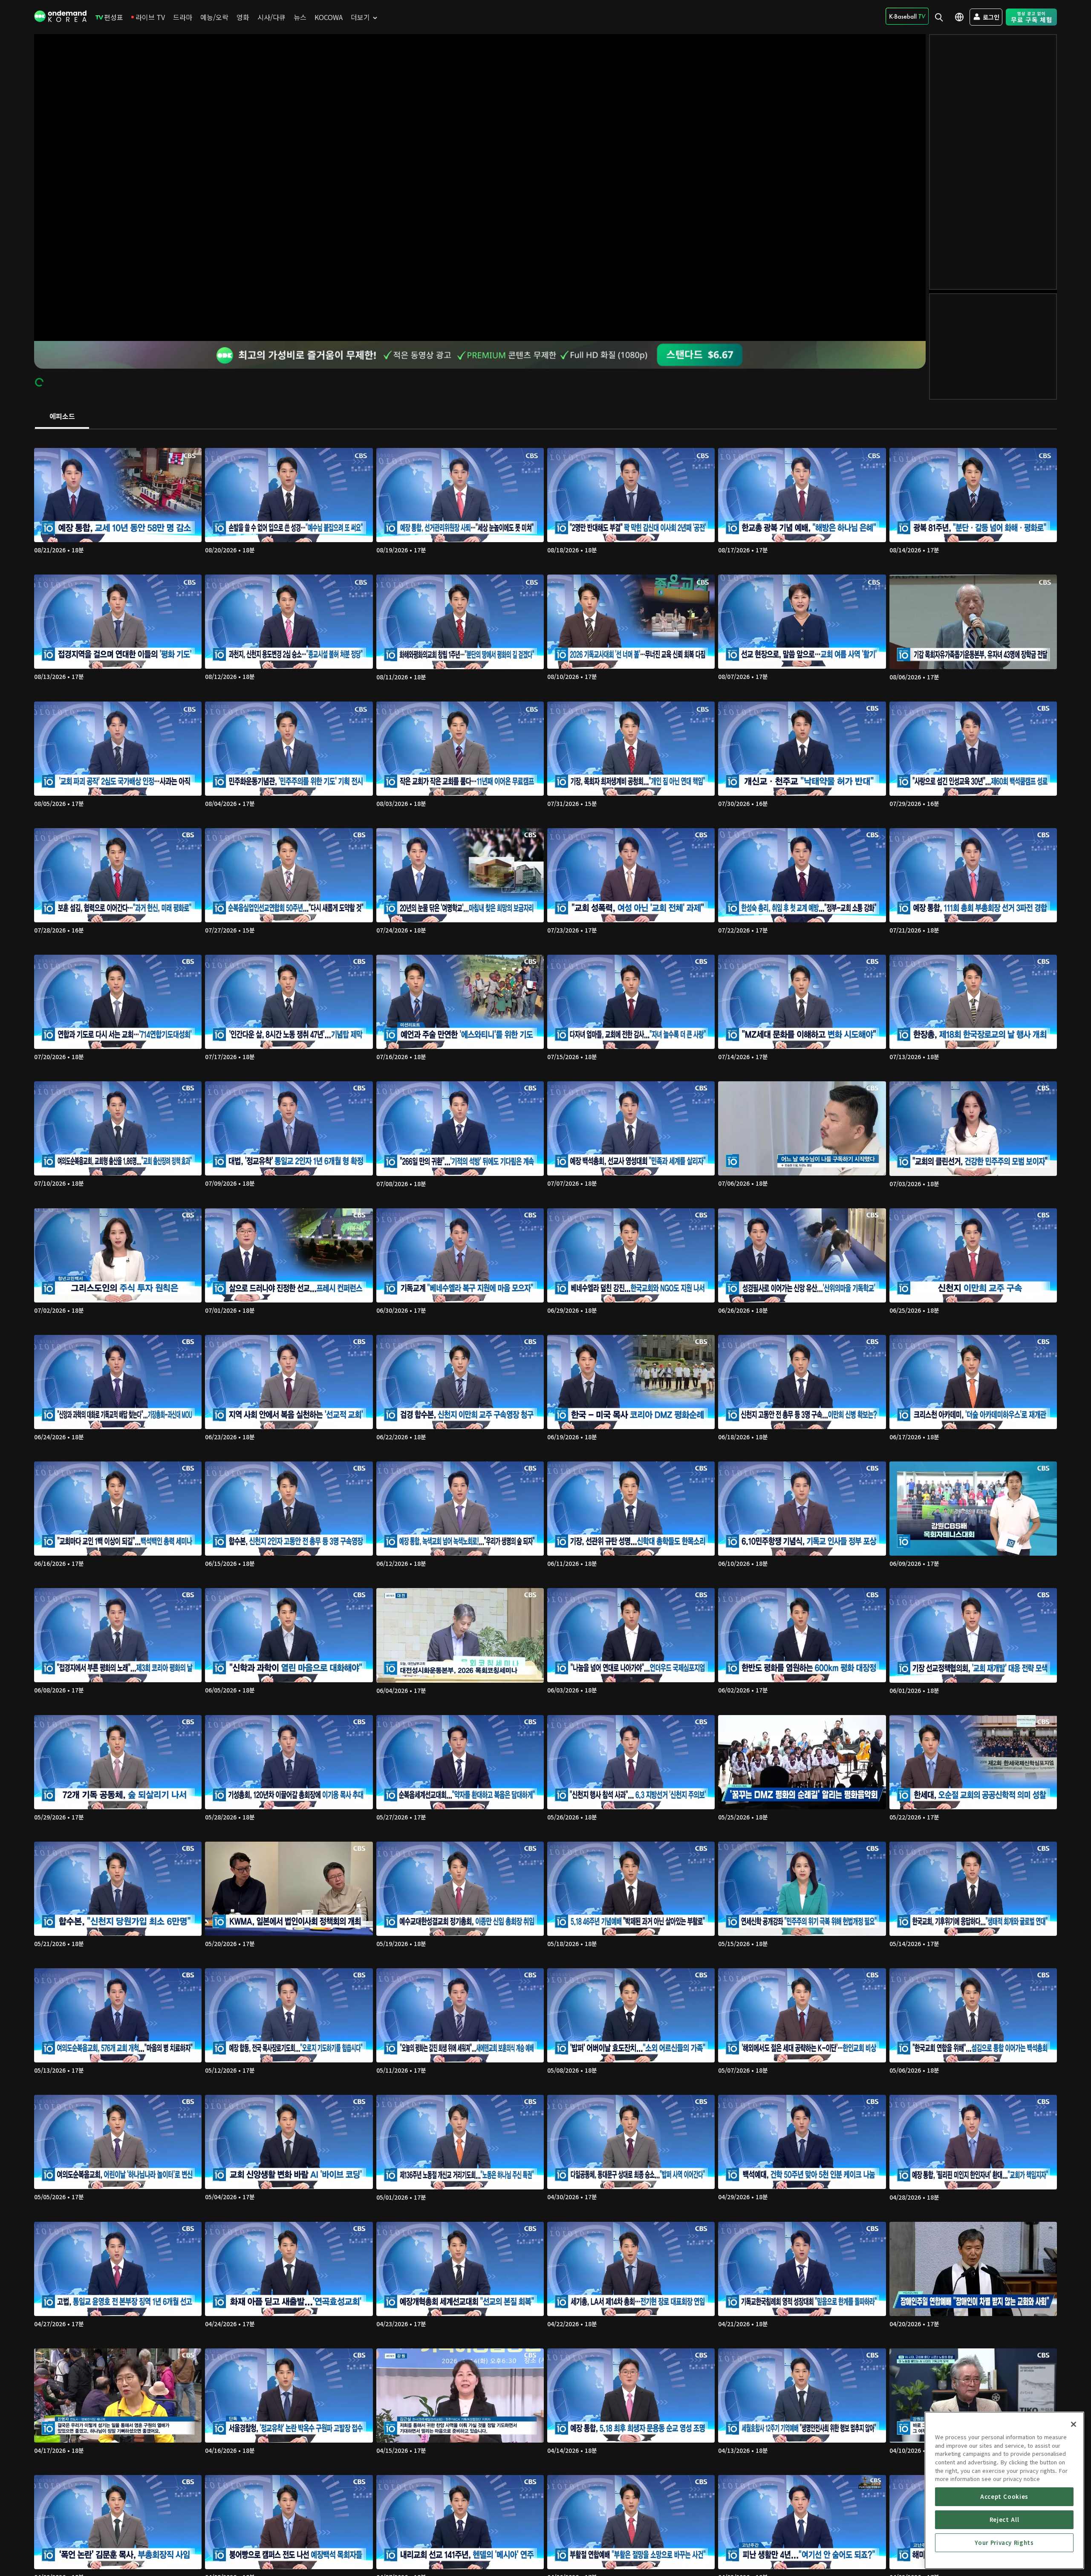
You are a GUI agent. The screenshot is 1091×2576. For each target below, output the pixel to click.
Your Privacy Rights (1004, 2543)
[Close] (1074, 2424)
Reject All (1004, 2520)
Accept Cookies (1004, 2497)
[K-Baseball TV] (907, 16)
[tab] (62, 417)
